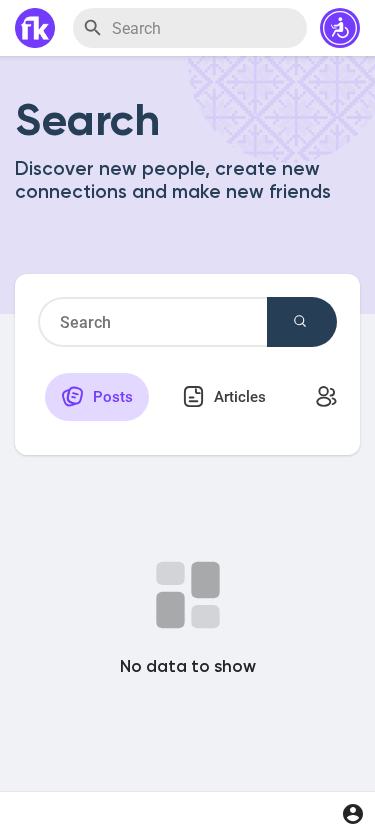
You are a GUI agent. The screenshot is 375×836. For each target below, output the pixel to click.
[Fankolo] (35, 28)
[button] (340, 28)
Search (302, 322)
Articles (238, 397)
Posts (111, 397)
